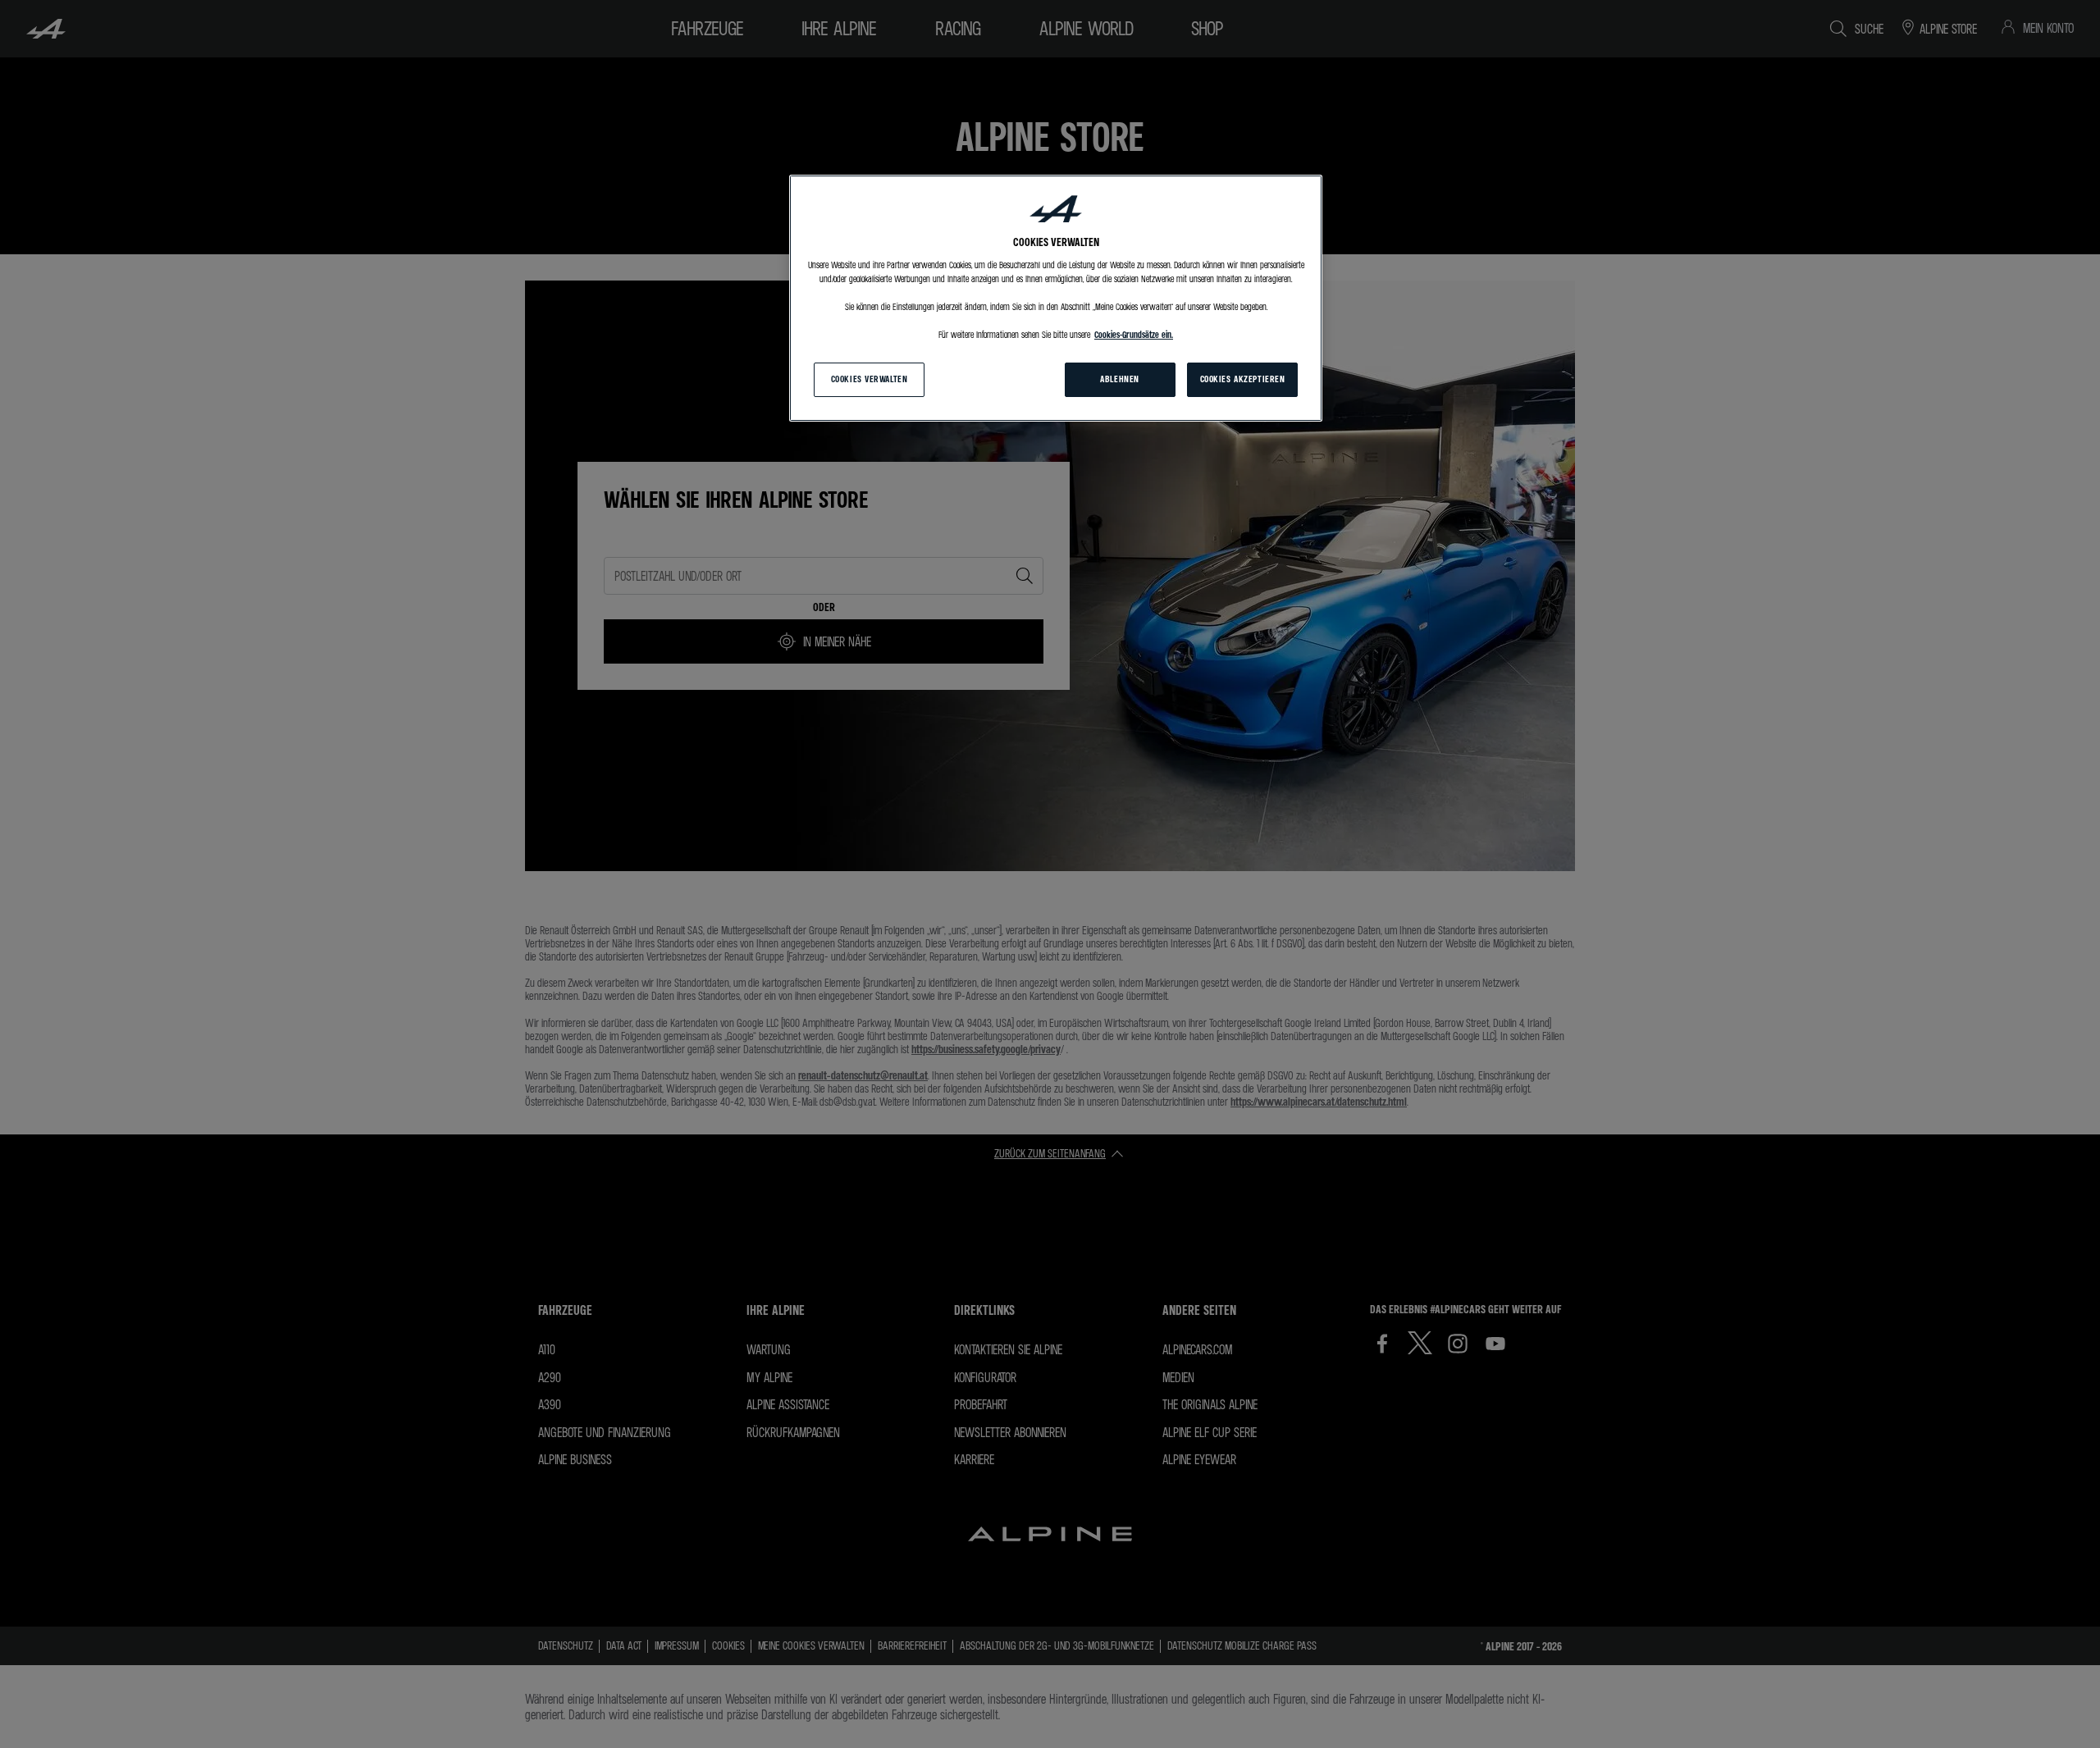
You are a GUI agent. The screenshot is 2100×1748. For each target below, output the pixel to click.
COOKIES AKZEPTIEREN (1243, 379)
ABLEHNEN (1120, 379)
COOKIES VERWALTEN (870, 379)
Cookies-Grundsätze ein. (1134, 335)
